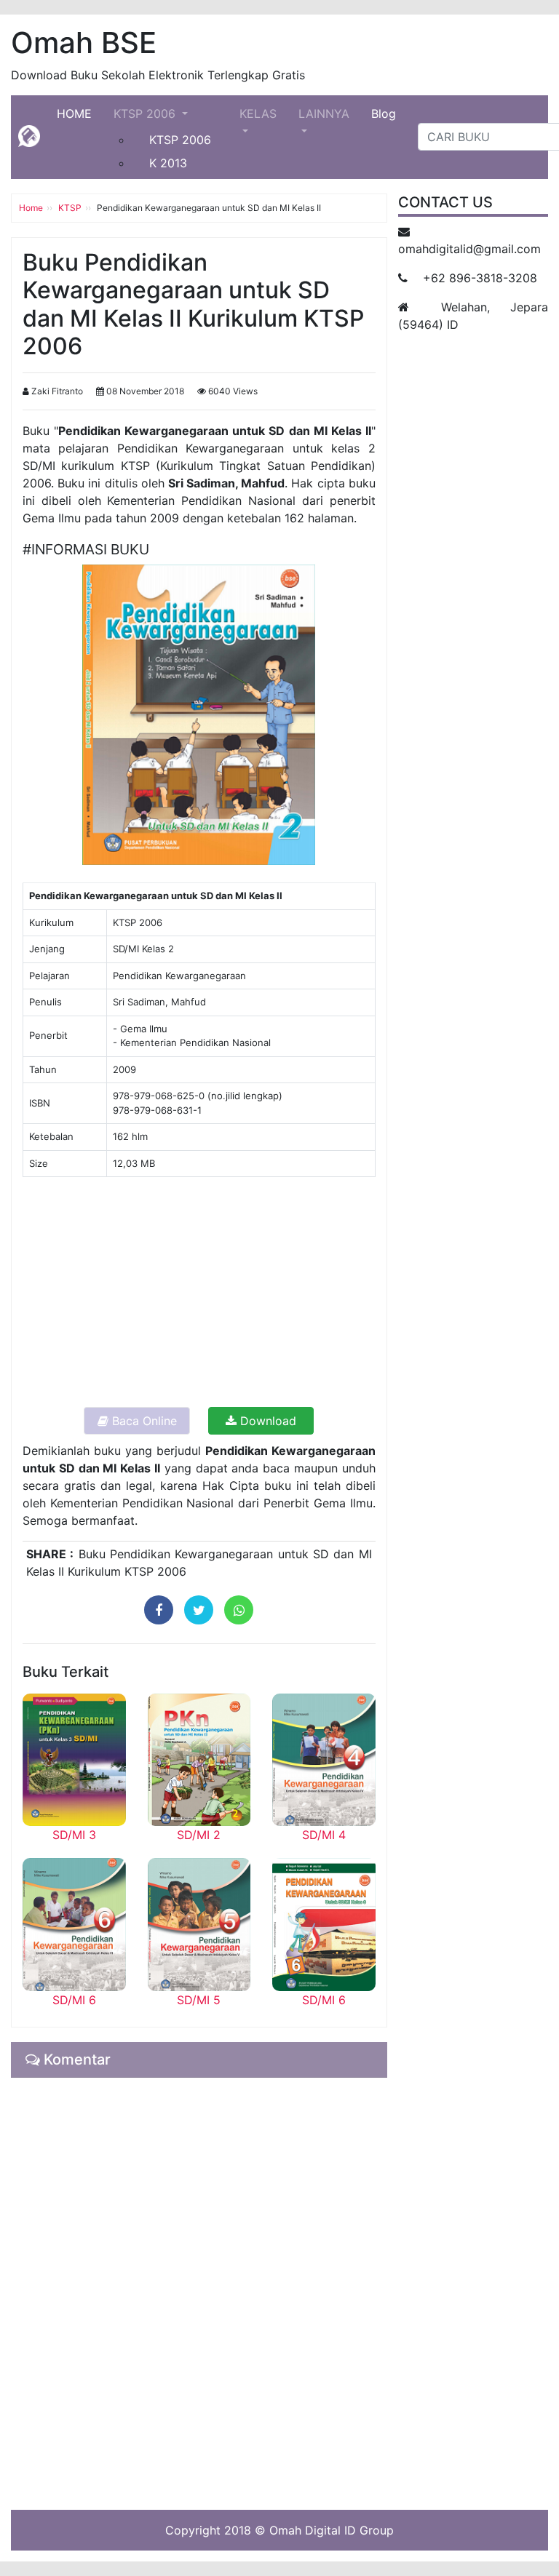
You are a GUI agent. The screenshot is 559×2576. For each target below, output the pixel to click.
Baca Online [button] (143, 1421)
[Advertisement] (199, 1291)
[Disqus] (199, 2292)
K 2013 (168, 163)
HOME (80, 113)
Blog (384, 113)
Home (31, 208)
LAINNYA (324, 113)
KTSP (70, 208)
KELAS (258, 113)
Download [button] (266, 1421)
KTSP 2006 (146, 113)
